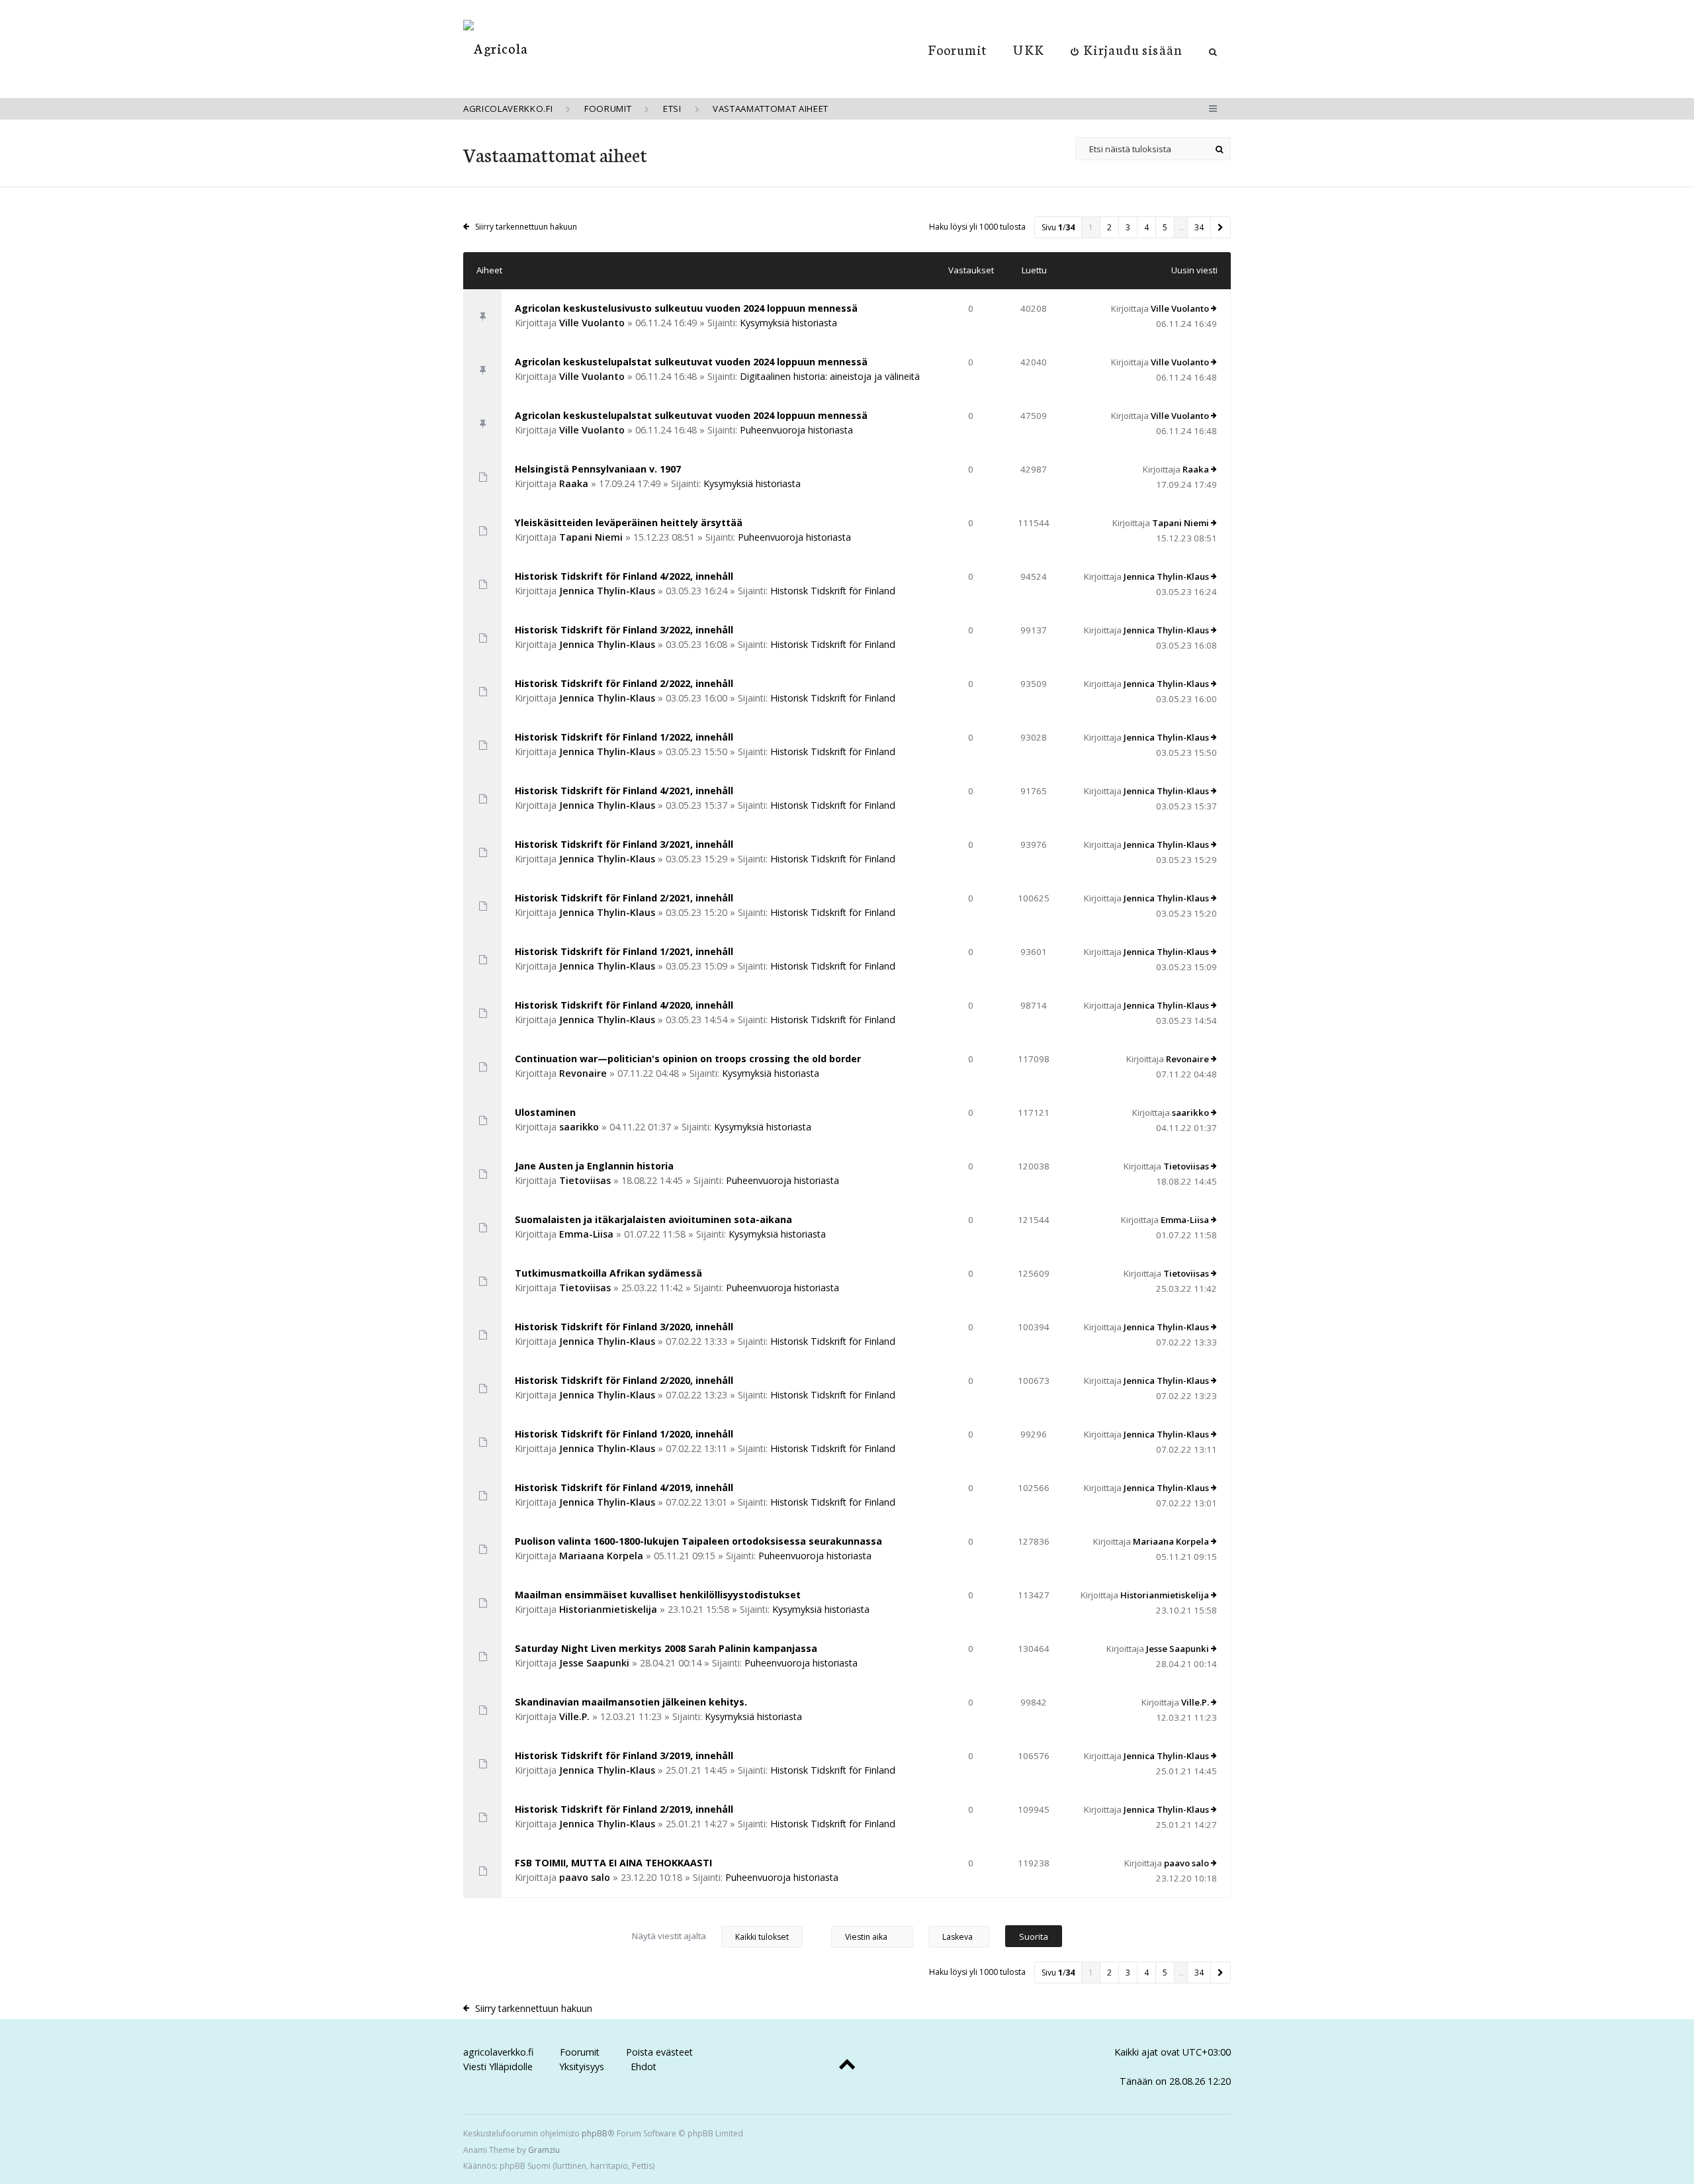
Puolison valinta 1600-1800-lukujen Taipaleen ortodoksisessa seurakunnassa (698, 1541)
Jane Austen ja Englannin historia (594, 1166)
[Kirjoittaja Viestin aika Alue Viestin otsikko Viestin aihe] (872, 1936)
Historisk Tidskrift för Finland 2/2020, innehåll (624, 1380)
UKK (1028, 49)
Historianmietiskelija (608, 1609)
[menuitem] (1127, 49)
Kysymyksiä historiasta (788, 323)
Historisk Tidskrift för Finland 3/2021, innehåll (624, 844)
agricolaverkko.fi (498, 2052)
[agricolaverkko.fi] (496, 48)
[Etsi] (1219, 149)
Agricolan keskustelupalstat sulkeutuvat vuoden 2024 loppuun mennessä (691, 362)
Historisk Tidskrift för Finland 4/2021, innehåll (624, 791)
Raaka (574, 483)
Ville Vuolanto (592, 323)
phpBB (595, 2133)
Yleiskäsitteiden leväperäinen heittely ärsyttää (629, 523)
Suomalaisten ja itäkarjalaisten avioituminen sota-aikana (653, 1219)
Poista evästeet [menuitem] (659, 2052)
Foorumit (958, 49)
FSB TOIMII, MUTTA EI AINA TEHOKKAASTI (613, 1863)
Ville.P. (574, 1716)
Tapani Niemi (591, 537)
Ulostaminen (545, 1112)
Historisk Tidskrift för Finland (833, 591)
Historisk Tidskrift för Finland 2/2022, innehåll (624, 683)
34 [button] (1199, 227)
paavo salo (585, 1877)
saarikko (579, 1127)
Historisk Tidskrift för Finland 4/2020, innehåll (624, 1005)
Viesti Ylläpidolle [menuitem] (498, 2067)
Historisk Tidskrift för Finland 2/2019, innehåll (624, 1809)
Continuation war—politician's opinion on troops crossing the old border (688, 1059)
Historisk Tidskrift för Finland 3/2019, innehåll (624, 1755)
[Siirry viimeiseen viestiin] (1214, 309)
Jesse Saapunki (594, 1663)
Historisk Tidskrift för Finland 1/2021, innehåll (624, 951)
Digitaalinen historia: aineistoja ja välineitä (830, 376)
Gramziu (544, 2150)
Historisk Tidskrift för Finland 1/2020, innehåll (624, 1434)
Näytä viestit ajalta (670, 1936)
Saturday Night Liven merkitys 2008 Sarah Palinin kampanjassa (666, 1648)
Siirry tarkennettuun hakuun (526, 227)
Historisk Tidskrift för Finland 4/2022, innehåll (624, 576)
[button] (1221, 227)
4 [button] (1146, 227)
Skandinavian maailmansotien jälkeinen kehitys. (631, 1702)
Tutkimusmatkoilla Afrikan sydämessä (608, 1273)
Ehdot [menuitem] (644, 2067)
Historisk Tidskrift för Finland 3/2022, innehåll (624, 630)
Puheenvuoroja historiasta (796, 430)
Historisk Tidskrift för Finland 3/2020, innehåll (624, 1327)
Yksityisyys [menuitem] (582, 2067)
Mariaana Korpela (601, 1556)
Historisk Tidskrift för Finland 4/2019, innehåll (624, 1487)
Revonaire (583, 1073)
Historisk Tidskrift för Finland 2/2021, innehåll (624, 898)
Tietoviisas (585, 1180)
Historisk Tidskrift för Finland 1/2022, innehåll (624, 737)
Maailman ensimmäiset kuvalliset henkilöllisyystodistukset (658, 1595)
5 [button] (1165, 227)
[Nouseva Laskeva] (966, 1936)
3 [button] (1128, 227)
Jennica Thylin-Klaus (607, 591)
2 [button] (1109, 227)
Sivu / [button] (1058, 227)
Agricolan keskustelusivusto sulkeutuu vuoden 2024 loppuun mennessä (686, 308)
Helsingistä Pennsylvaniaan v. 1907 (598, 469)
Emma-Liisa (586, 1234)
